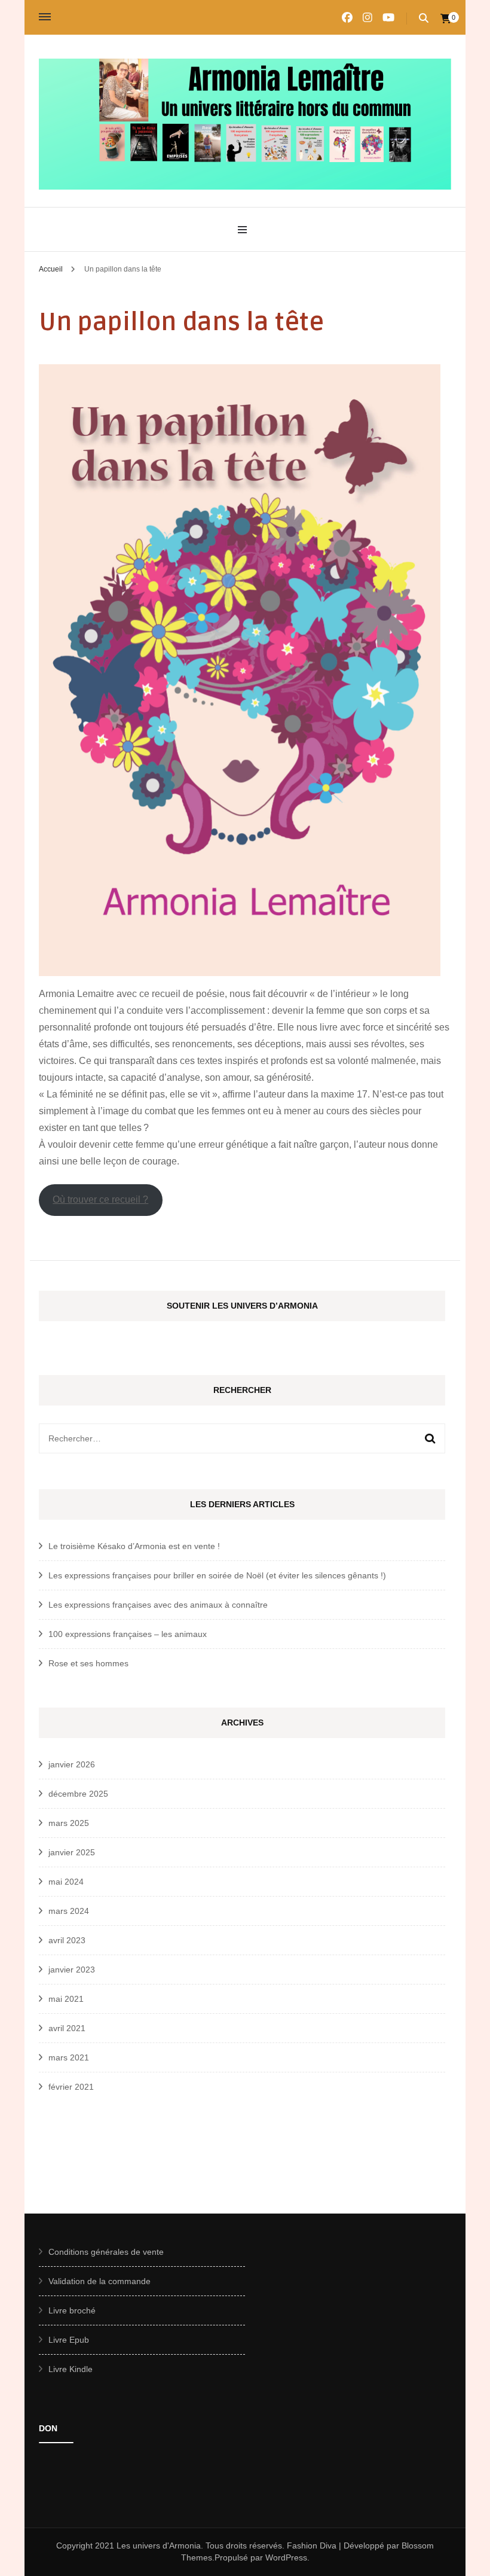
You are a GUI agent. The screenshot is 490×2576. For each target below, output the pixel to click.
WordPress (286, 2557)
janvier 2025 (72, 1852)
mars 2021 (69, 2057)
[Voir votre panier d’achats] (446, 19)
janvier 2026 (72, 1764)
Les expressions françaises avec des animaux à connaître (158, 1605)
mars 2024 (69, 1911)
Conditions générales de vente (106, 2252)
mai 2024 (66, 1882)
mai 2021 (66, 1999)
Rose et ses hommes (88, 1663)
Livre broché (72, 2310)
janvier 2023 (72, 1970)
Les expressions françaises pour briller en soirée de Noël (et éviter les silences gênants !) (217, 1575)
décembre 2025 (78, 1794)
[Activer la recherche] (424, 18)
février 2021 (71, 2087)
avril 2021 (67, 2028)
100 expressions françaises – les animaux (128, 1634)
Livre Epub (69, 2340)
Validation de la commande (99, 2281)
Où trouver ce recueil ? (100, 1199)
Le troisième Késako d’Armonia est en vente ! (134, 1546)
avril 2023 (67, 1940)
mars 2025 (69, 1823)
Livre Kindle (71, 2369)
